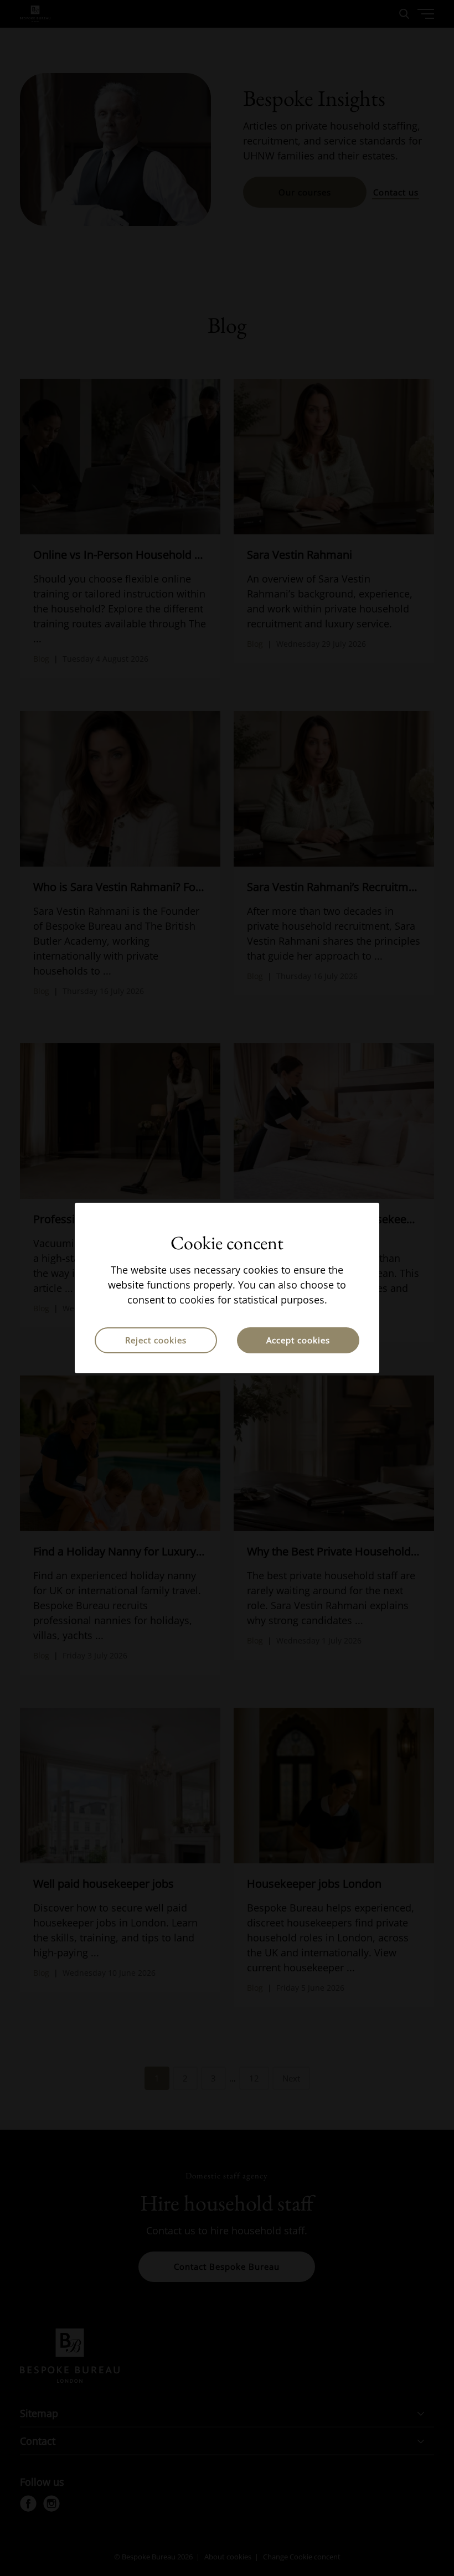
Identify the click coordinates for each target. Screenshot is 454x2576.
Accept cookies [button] (298, 1340)
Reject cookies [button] (156, 1340)
